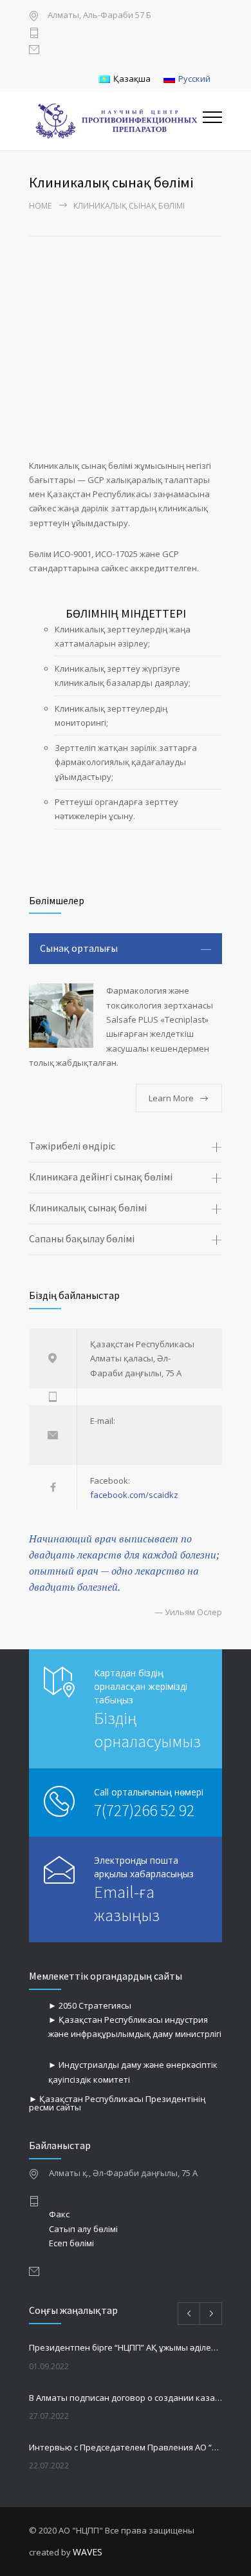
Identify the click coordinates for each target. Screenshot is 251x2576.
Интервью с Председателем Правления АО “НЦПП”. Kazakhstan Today (126, 2447)
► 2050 (63, 2005)
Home (40, 206)
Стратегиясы (105, 2005)
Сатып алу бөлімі (83, 2229)
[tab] (126, 949)
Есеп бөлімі (71, 2243)
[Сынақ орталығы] (61, 1016)
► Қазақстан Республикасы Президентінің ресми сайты (117, 2103)
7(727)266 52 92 (144, 1810)
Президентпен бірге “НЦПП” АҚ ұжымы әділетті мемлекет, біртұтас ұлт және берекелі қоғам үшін (126, 2347)
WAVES (88, 2552)
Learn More (171, 1098)
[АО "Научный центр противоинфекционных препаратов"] (116, 121)
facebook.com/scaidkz (134, 1495)
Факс (59, 2214)
